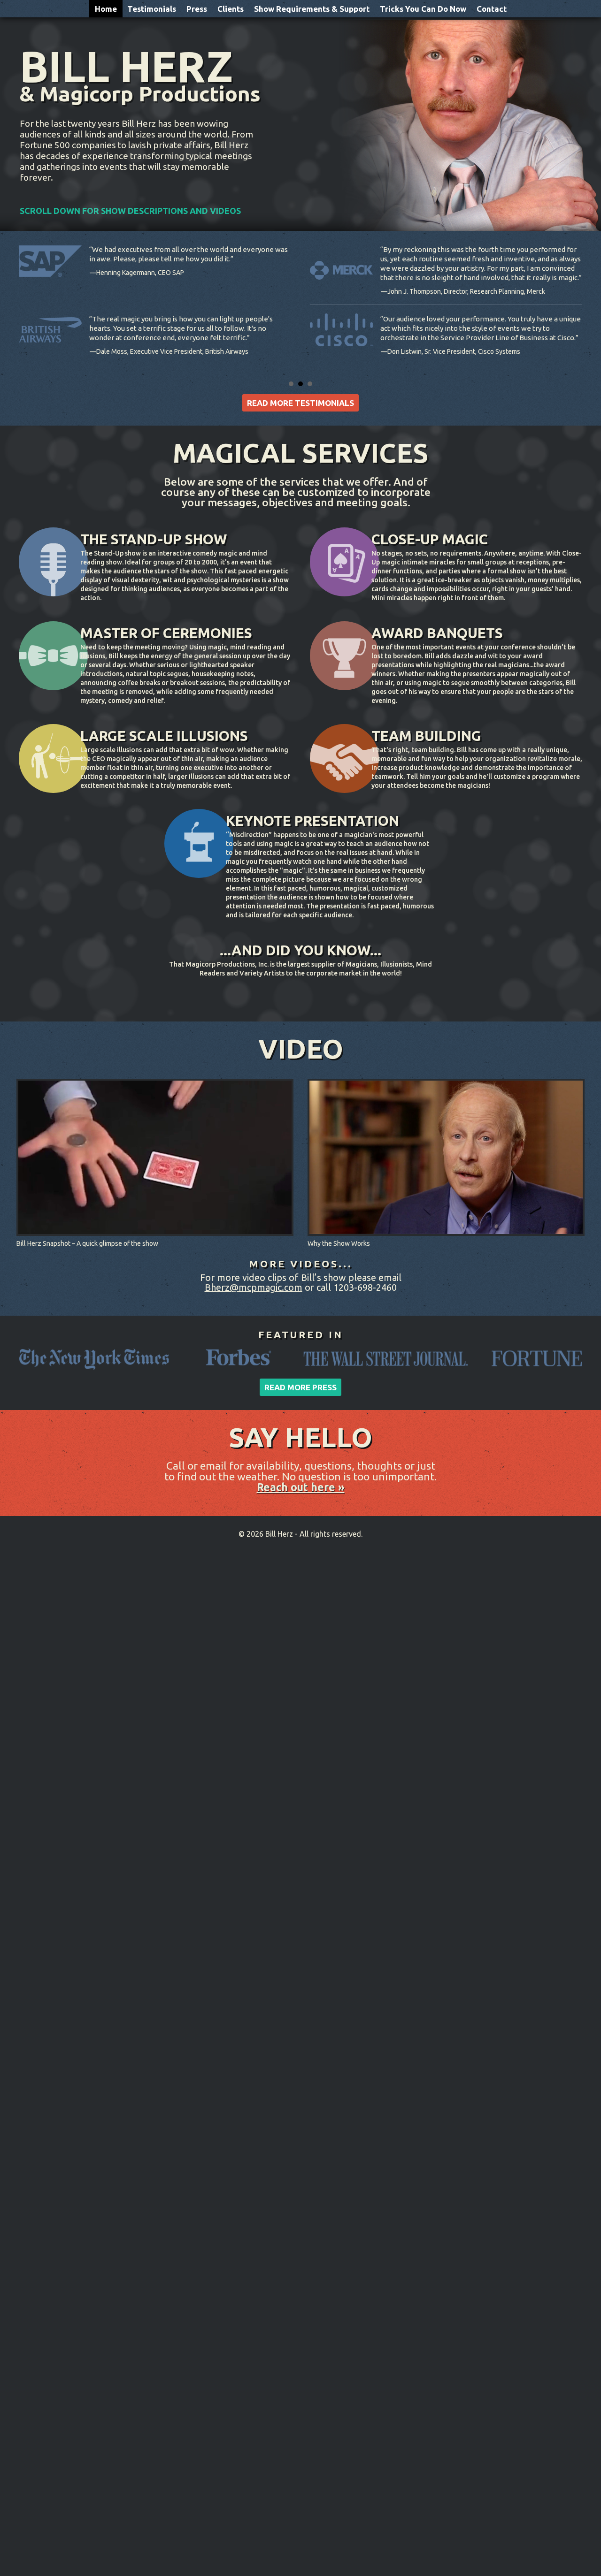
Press (197, 9)
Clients (231, 9)
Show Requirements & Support (312, 9)
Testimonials (152, 9)
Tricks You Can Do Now (423, 9)
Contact (492, 9)
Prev (12, 305)
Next (589, 305)
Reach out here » (301, 1487)
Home (106, 9)
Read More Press (300, 1387)
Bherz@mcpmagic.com (254, 1287)
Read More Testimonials (300, 403)
